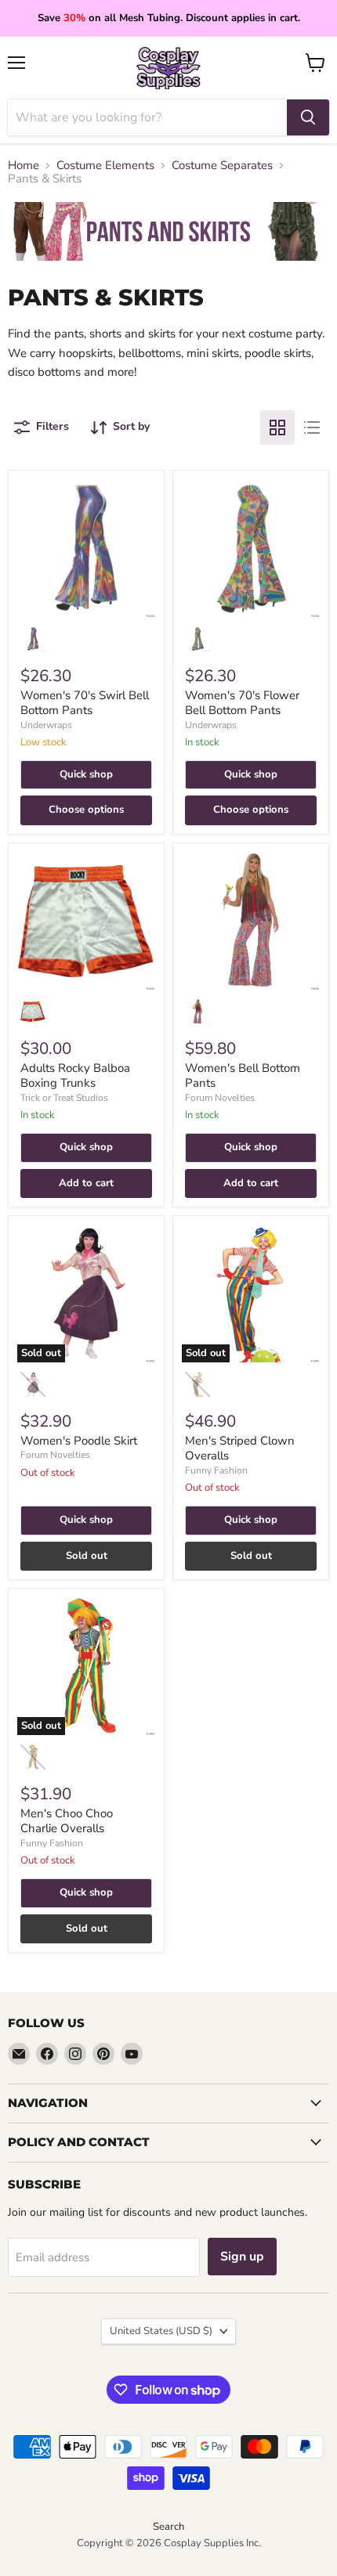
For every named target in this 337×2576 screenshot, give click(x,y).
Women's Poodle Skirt (79, 1441)
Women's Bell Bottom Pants (243, 1076)
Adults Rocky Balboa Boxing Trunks (75, 1076)
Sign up (242, 2257)
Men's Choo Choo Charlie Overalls (67, 1821)
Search (168, 2527)
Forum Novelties (220, 1098)
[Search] (308, 117)
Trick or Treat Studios (64, 1098)
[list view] (312, 428)
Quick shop (86, 774)
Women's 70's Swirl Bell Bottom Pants (85, 703)
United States (161, 2331)
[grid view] (277, 428)
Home (24, 166)
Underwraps (46, 725)
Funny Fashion (216, 1470)
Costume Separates (222, 166)
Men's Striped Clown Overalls (240, 1449)
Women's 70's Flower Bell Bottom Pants (242, 703)
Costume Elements (105, 166)
